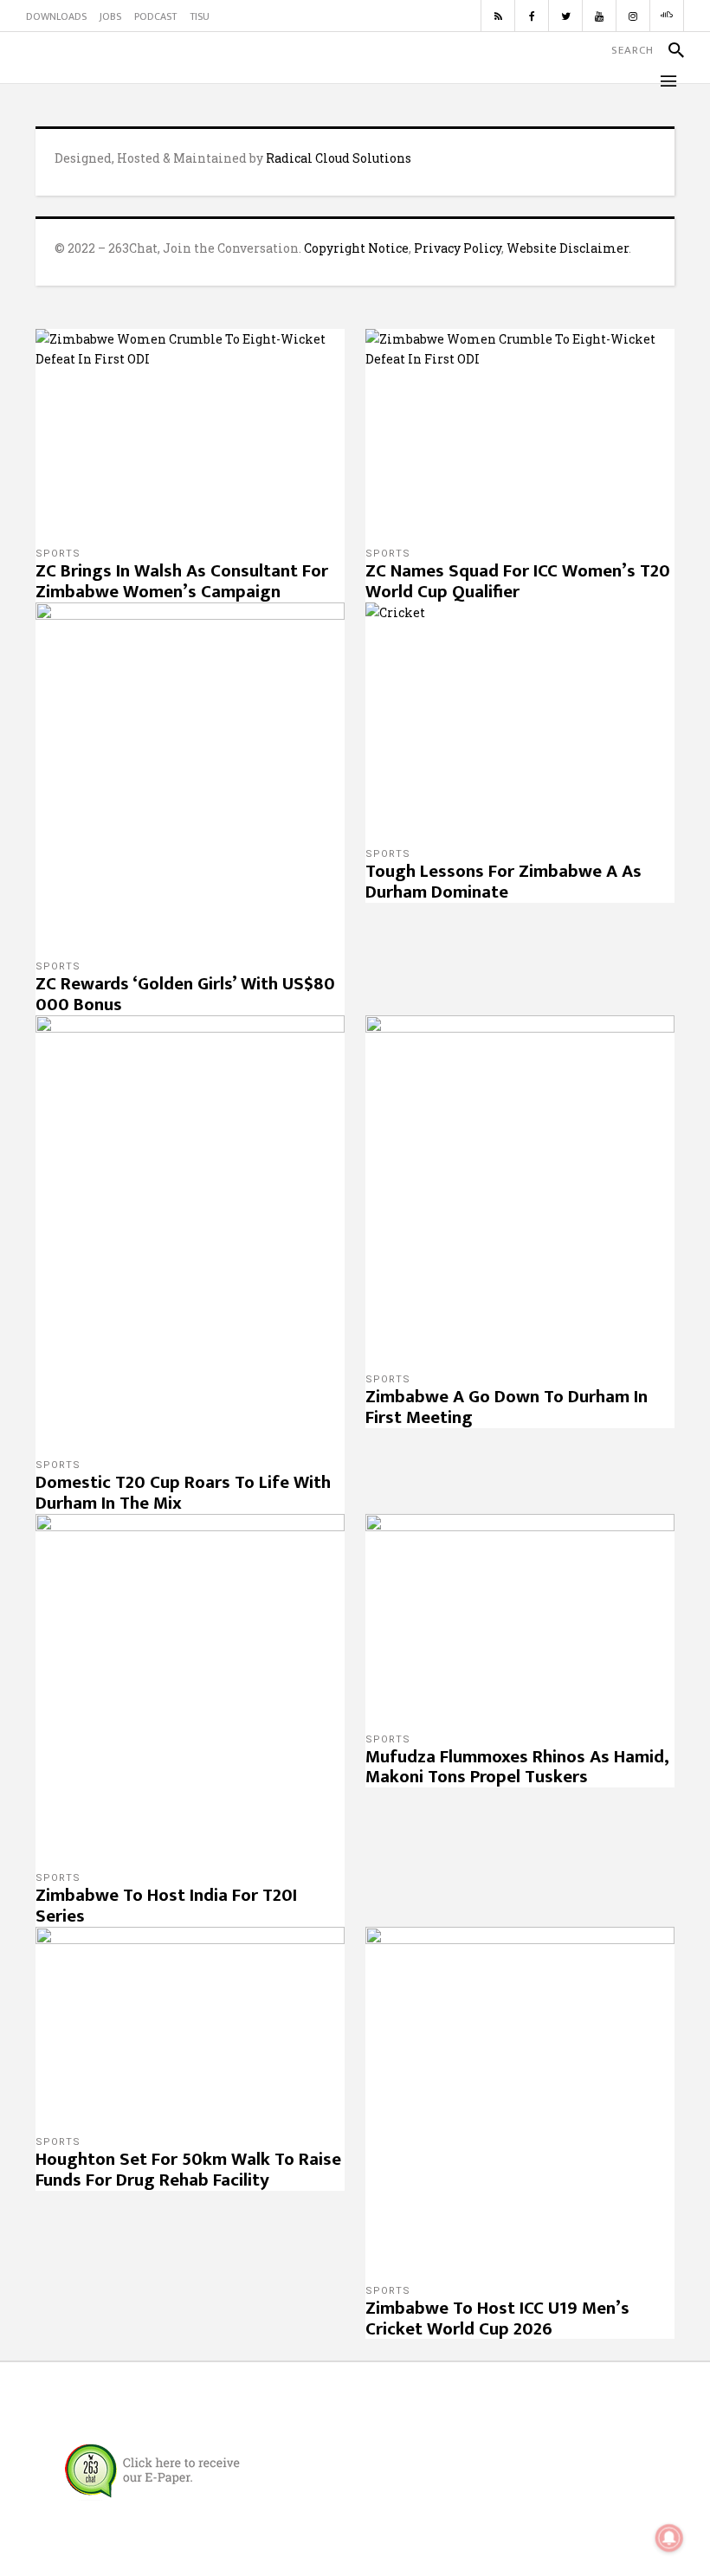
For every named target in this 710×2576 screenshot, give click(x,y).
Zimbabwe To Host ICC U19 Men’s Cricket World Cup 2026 (497, 2318)
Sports (58, 554)
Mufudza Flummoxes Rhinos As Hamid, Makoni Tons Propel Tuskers (517, 1767)
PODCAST (155, 16)
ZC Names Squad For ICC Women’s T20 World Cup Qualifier (518, 581)
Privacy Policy (458, 248)
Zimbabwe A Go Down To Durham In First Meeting (507, 1407)
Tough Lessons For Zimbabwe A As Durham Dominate (503, 882)
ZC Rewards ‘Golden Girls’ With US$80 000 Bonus (185, 994)
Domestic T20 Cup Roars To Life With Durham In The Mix (183, 1493)
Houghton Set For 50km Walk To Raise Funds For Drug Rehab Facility (188, 2170)
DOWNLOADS (56, 16)
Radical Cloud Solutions (339, 158)
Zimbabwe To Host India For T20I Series (166, 1906)
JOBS (110, 16)
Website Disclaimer (568, 248)
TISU (200, 16)
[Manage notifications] (669, 2538)
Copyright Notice (356, 248)
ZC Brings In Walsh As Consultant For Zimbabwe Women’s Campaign (182, 581)
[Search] (669, 50)
